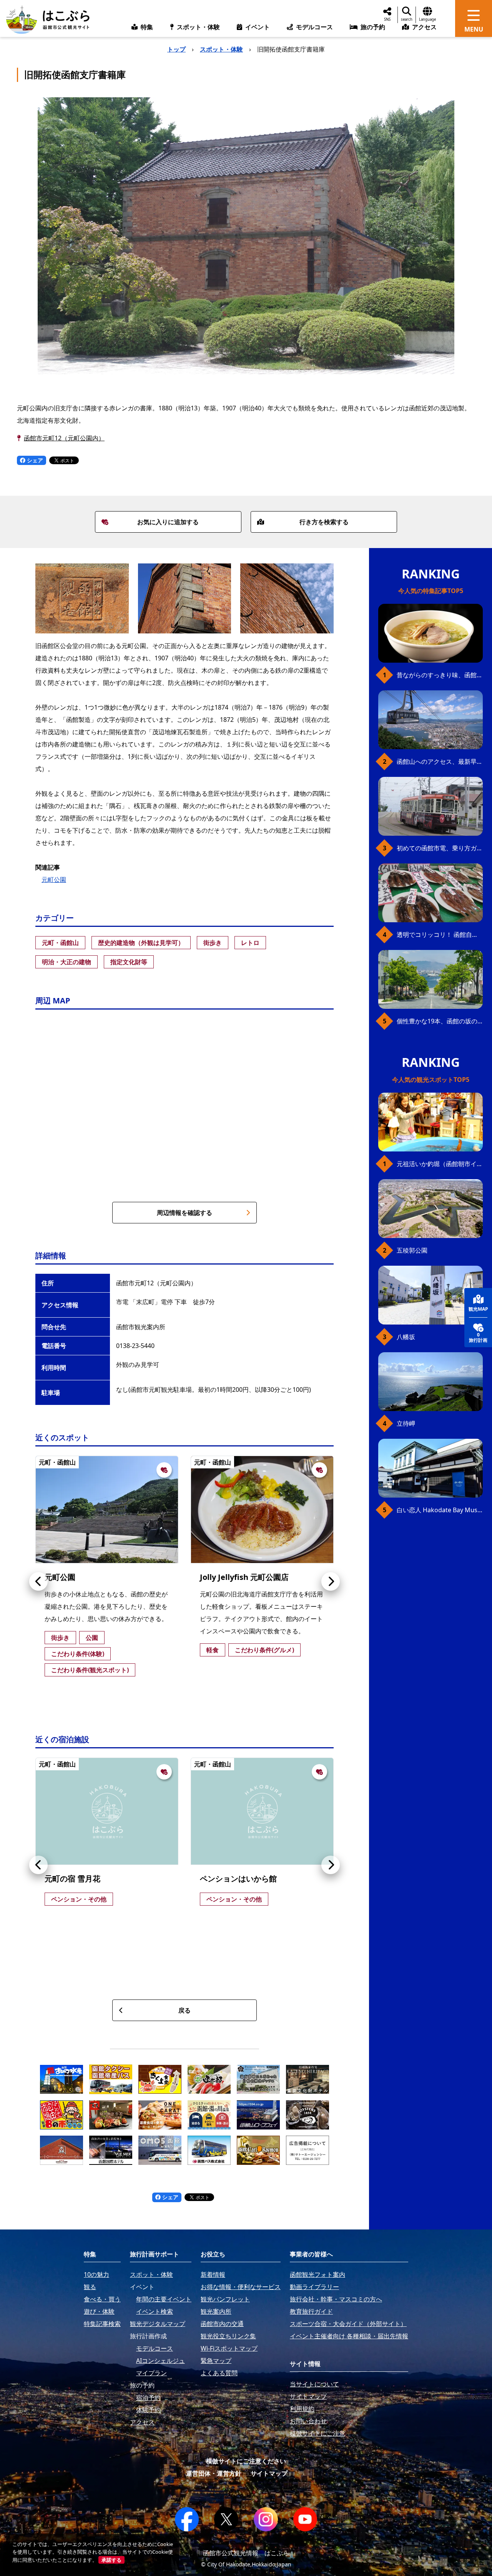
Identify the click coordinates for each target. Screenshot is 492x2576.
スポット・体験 (221, 49)
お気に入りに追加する (168, 522)
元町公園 (54, 880)
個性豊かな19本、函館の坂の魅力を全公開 (440, 1021)
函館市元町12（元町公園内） (64, 438)
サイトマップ (269, 2473)
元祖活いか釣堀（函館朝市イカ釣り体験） (440, 1164)
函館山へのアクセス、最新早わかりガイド (440, 761)
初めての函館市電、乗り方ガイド (440, 848)
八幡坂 (406, 1337)
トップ (176, 49)
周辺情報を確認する (184, 1213)
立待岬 (406, 1423)
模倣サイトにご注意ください (246, 2461)
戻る (184, 2010)
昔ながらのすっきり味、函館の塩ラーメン (440, 675)
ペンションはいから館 (238, 1879)
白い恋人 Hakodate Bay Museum (440, 1510)
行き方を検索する (324, 522)
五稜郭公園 (412, 1250)
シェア (34, 460)
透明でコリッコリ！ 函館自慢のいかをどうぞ (440, 935)
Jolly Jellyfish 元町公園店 (244, 1577)
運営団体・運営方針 (214, 2473)
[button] (38, 1581)
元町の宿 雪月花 (72, 1879)
